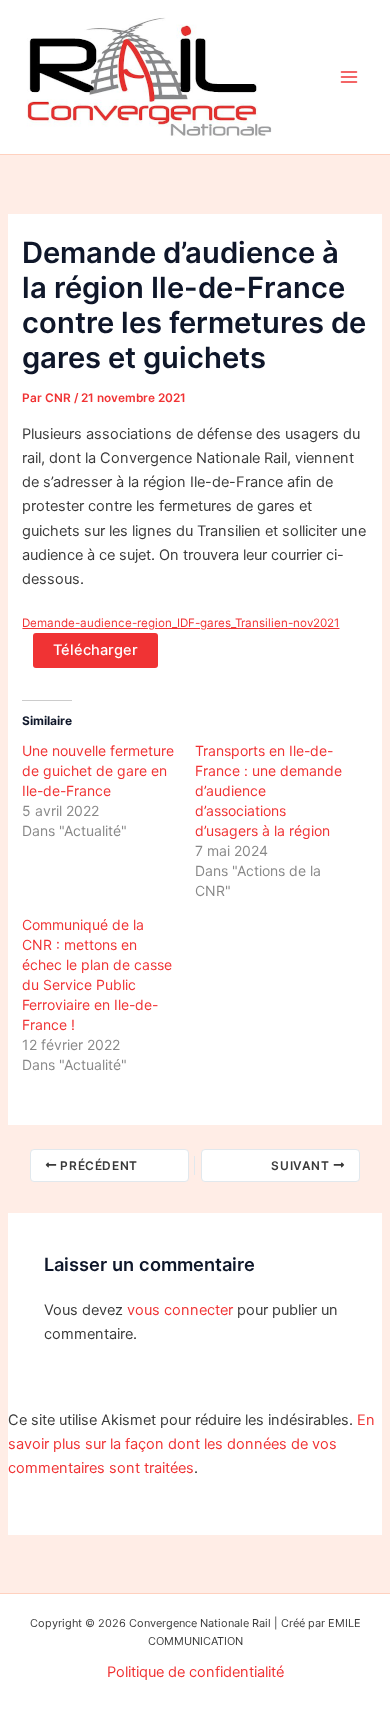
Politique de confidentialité (195, 1672)
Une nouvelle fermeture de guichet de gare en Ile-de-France (98, 770)
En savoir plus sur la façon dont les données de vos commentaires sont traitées (191, 1444)
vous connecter (180, 1310)
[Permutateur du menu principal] (349, 77)
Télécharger (95, 650)
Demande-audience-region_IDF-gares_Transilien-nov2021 (180, 623)
